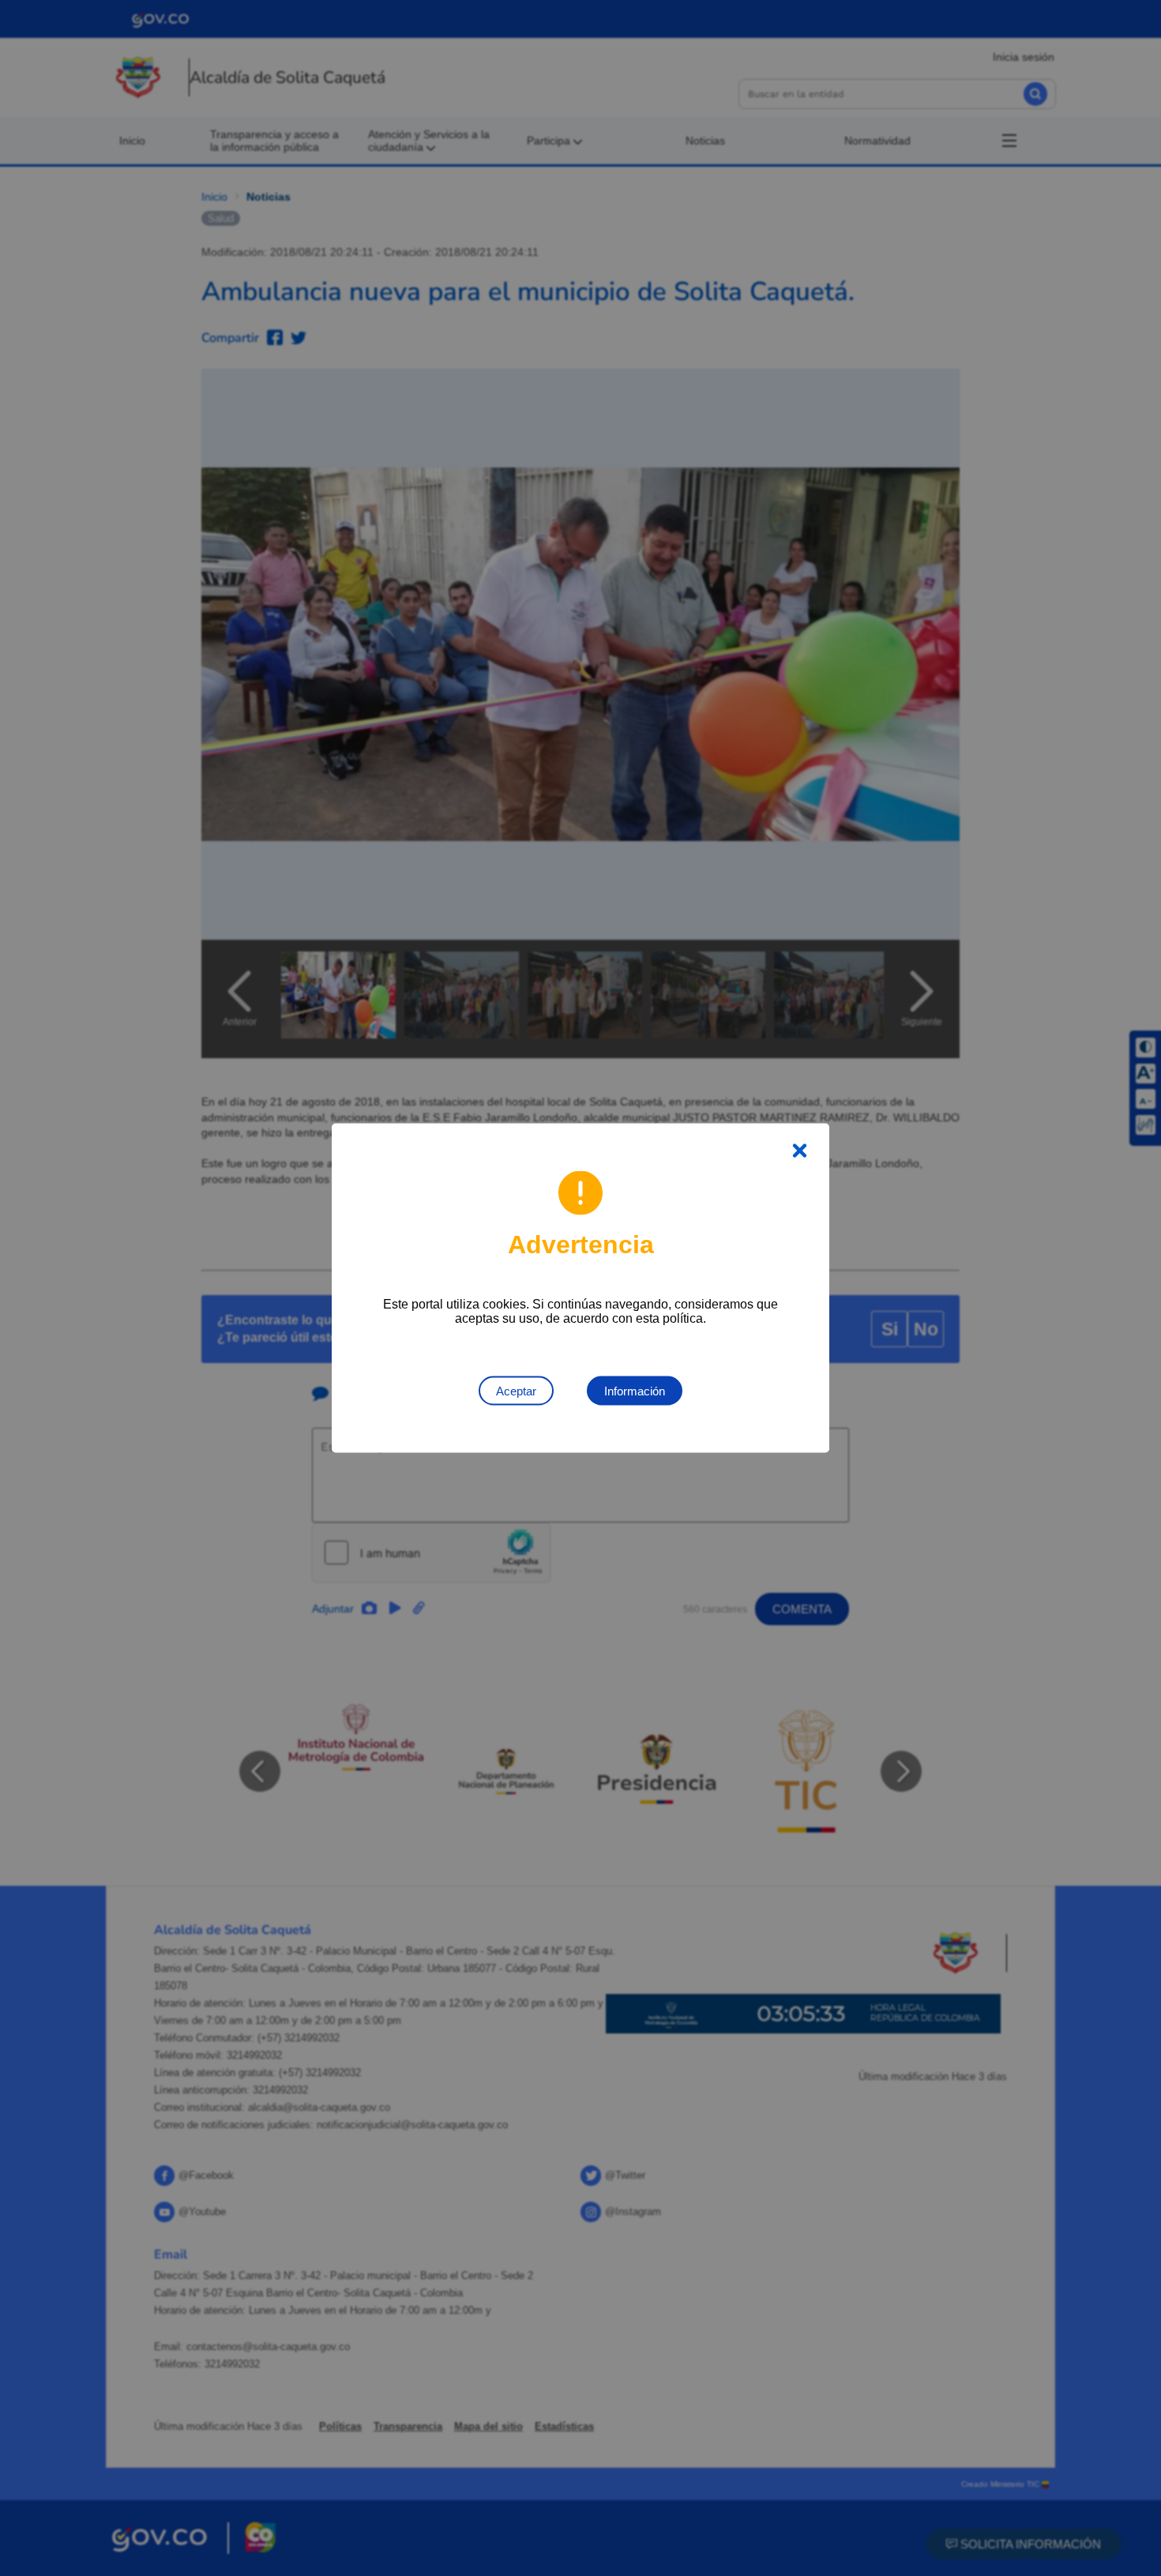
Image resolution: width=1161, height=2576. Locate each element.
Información (635, 1391)
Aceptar (516, 1391)
